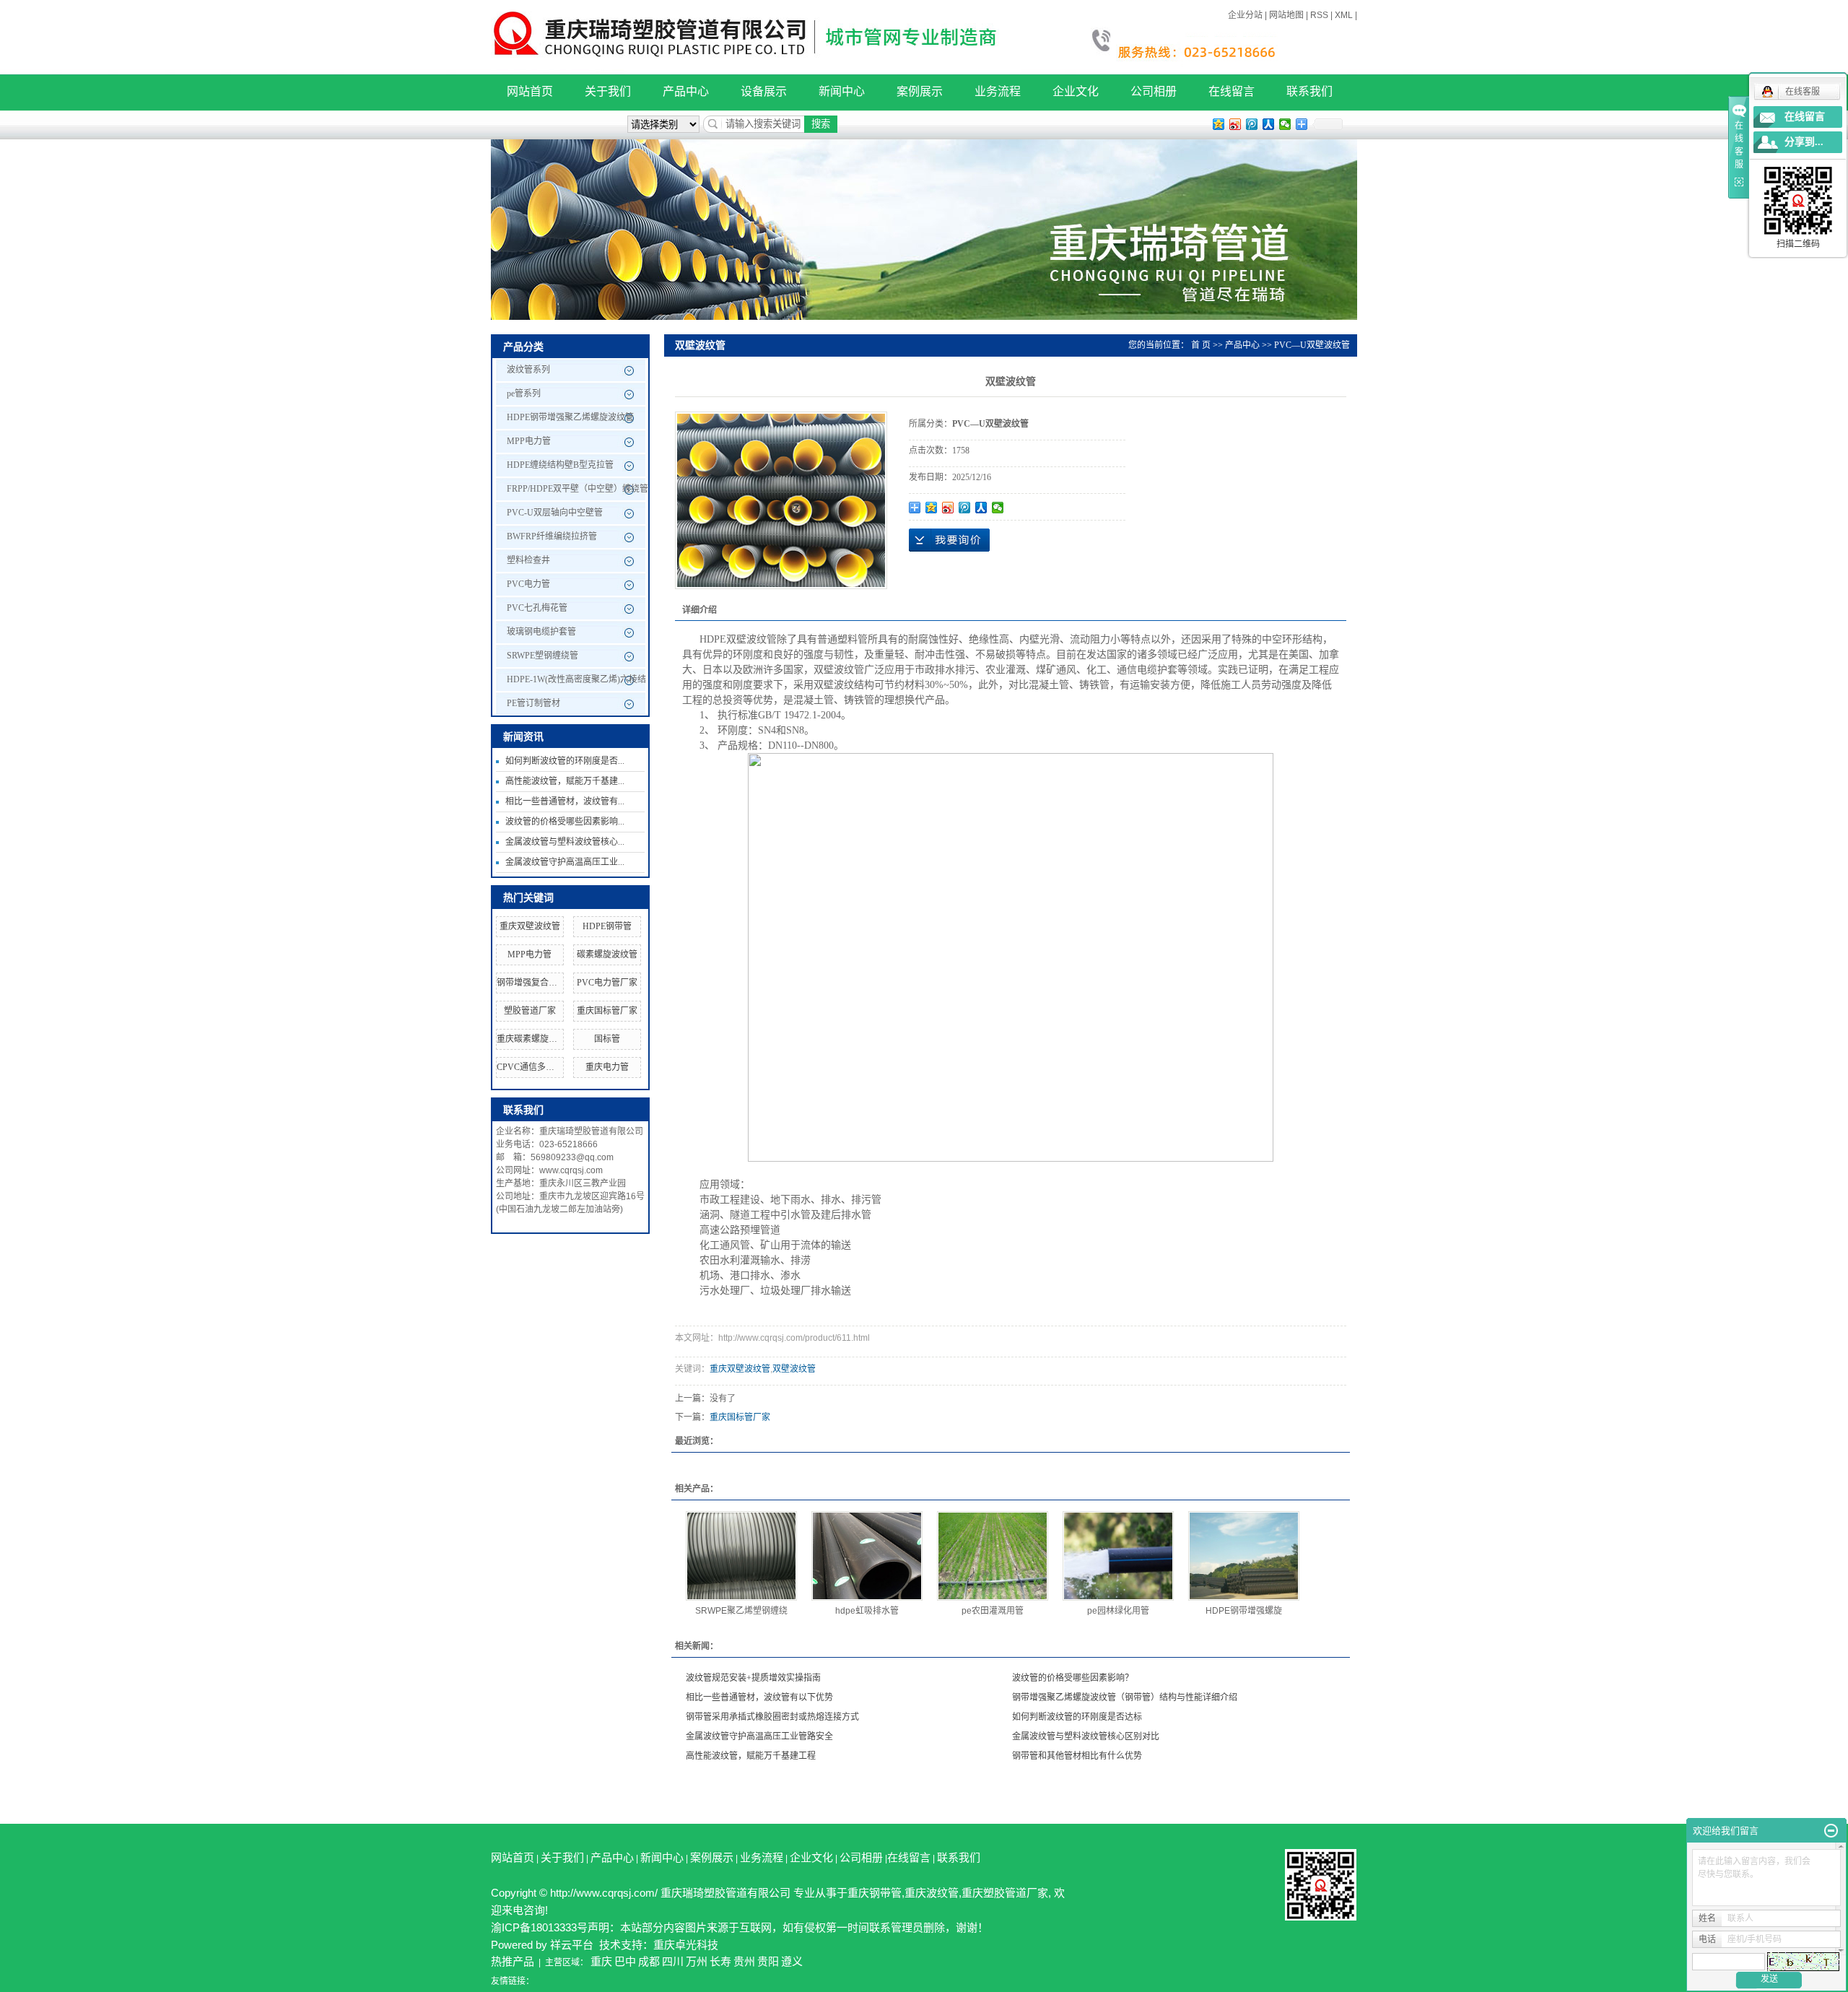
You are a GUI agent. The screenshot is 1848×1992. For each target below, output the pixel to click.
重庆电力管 (607, 1067)
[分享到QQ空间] (1219, 124)
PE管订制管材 (533, 703)
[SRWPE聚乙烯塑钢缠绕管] (741, 1556)
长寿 (720, 1961)
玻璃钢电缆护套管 (541, 632)
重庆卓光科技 (686, 1945)
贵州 (744, 1961)
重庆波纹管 (932, 1893)
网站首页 (530, 91)
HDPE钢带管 (607, 926)
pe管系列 (524, 393)
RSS (1319, 15)
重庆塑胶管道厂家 (1005, 1893)
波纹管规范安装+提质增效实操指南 (753, 1678)
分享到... (1804, 142)
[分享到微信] (1285, 124)
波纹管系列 (528, 370)
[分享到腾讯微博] (1252, 124)
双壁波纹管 (794, 1369)
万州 (697, 1961)
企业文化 (1076, 91)
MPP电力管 (529, 441)
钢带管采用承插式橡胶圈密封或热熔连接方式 (772, 1717)
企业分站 (1245, 15)
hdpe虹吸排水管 (867, 1611)
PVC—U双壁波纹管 (1312, 345)
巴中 (625, 1961)
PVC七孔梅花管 (537, 608)
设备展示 (764, 91)
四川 (673, 1961)
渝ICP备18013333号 (539, 1927)
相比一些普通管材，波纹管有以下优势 (759, 1697)
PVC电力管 (528, 584)
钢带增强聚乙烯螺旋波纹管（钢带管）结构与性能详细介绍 (1125, 1697)
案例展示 (920, 91)
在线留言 (1232, 91)
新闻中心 (842, 91)
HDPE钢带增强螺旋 (1244, 1611)
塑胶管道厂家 (530, 1011)
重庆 (601, 1961)
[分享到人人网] (1269, 124)
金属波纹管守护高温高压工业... (565, 862)
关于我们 (608, 91)
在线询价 (949, 540)
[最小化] (1831, 1831)
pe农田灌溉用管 (993, 1611)
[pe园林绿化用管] (1118, 1556)
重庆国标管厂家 (607, 1011)
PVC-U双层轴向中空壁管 (555, 513)
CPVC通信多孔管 (530, 1067)
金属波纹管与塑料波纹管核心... (565, 842)
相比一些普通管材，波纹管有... (565, 801)
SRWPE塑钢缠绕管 (542, 656)
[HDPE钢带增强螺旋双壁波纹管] (1244, 1556)
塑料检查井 (528, 560)
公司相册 (1154, 91)
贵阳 (768, 1961)
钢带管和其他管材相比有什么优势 (1077, 1756)
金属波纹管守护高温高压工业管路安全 (759, 1736)
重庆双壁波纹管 (530, 926)
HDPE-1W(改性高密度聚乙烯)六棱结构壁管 (576, 683)
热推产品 (513, 1961)
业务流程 (998, 91)
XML (1344, 15)
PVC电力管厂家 (607, 983)
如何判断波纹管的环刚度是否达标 (1077, 1717)
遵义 (792, 1961)
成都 (649, 1961)
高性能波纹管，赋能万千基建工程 (751, 1756)
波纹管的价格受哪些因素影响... (565, 822)
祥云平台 (572, 1945)
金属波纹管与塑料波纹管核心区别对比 (1086, 1736)
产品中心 (686, 91)
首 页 (1201, 345)
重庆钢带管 (875, 1893)
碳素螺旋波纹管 (607, 954)
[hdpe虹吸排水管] (867, 1556)
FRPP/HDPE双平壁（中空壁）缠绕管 (577, 489)
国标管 (607, 1039)
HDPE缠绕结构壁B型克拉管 (560, 465)
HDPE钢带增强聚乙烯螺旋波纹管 (570, 417)
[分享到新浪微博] (1235, 124)
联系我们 (1309, 91)
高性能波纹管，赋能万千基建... (565, 781)
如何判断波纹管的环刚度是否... (565, 761)
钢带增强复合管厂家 (536, 983)
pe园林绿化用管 (1118, 1611)
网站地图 (1286, 15)
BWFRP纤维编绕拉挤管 (552, 536)
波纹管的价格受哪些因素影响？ (1073, 1678)
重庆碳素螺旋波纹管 (536, 1039)
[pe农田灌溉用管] (993, 1556)
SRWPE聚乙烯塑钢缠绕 (741, 1611)
